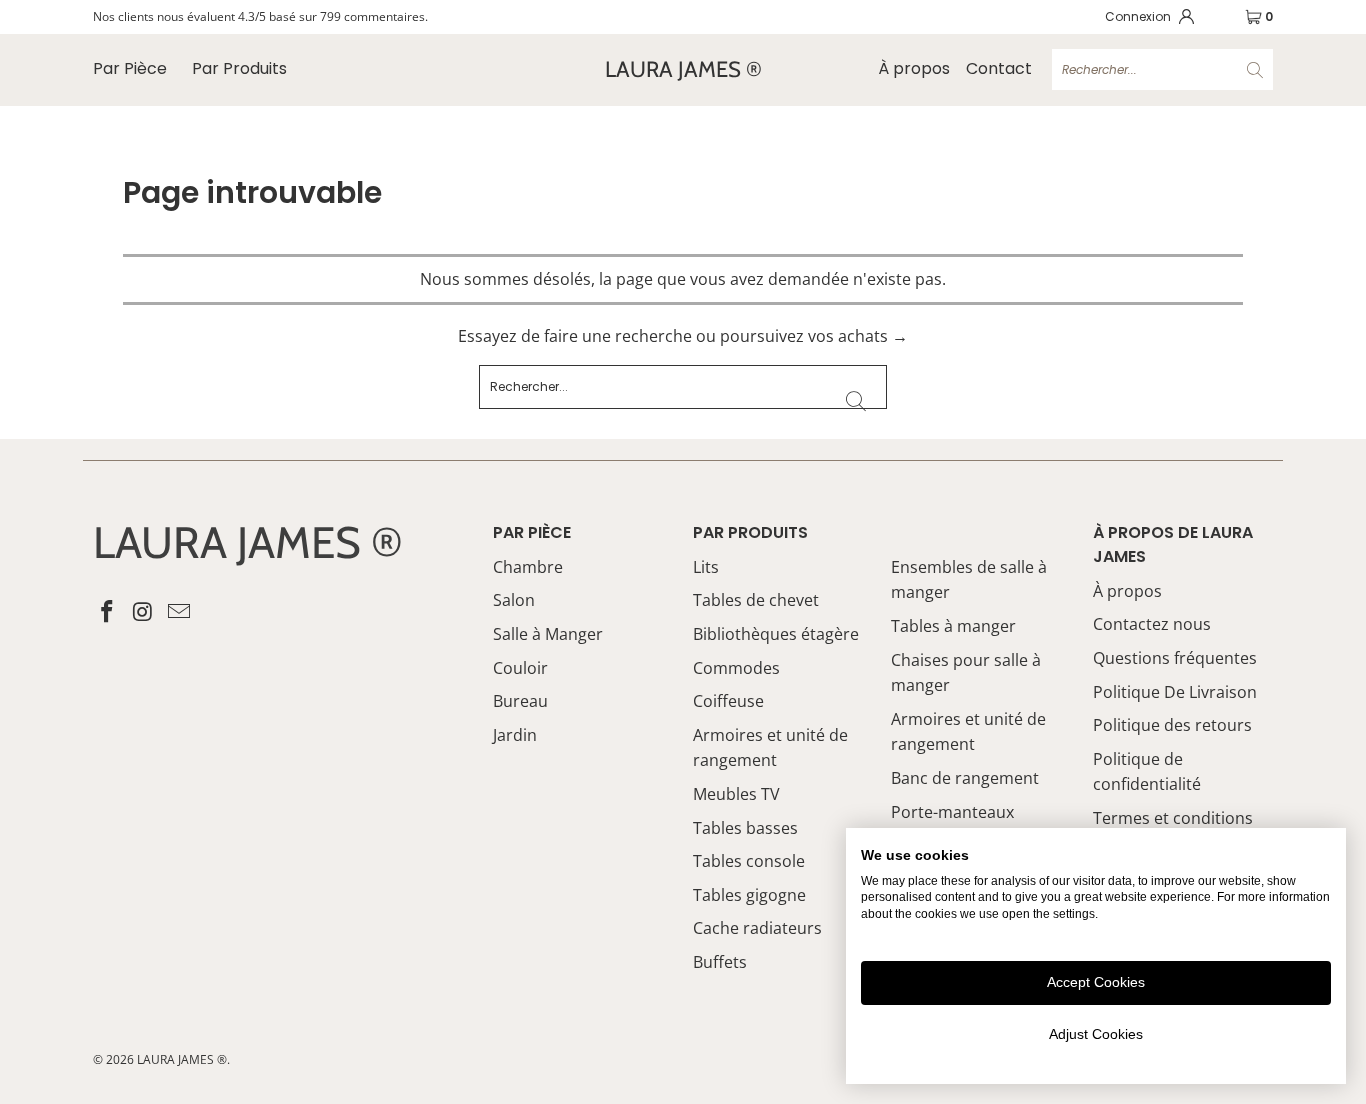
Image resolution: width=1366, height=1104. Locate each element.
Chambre (528, 567)
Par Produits (239, 68)
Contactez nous (1152, 624)
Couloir (520, 668)
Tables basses (745, 828)
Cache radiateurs (757, 928)
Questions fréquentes (1175, 658)
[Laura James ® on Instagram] (144, 612)
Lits (706, 567)
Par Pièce (130, 68)
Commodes (736, 668)
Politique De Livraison (1175, 692)
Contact (999, 68)
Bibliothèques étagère (776, 634)
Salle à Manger (548, 634)
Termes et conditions (1173, 818)
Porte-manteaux (952, 812)
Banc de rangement (965, 778)
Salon (514, 600)
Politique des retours (1172, 725)
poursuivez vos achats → (814, 336)
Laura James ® (182, 1059)
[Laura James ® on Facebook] (108, 612)
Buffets (720, 962)
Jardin (515, 735)
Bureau (520, 701)
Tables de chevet (756, 600)
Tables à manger (953, 626)
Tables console (749, 861)
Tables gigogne (749, 895)
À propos (914, 68)
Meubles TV (736, 794)
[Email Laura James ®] (179, 612)
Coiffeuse (728, 701)
